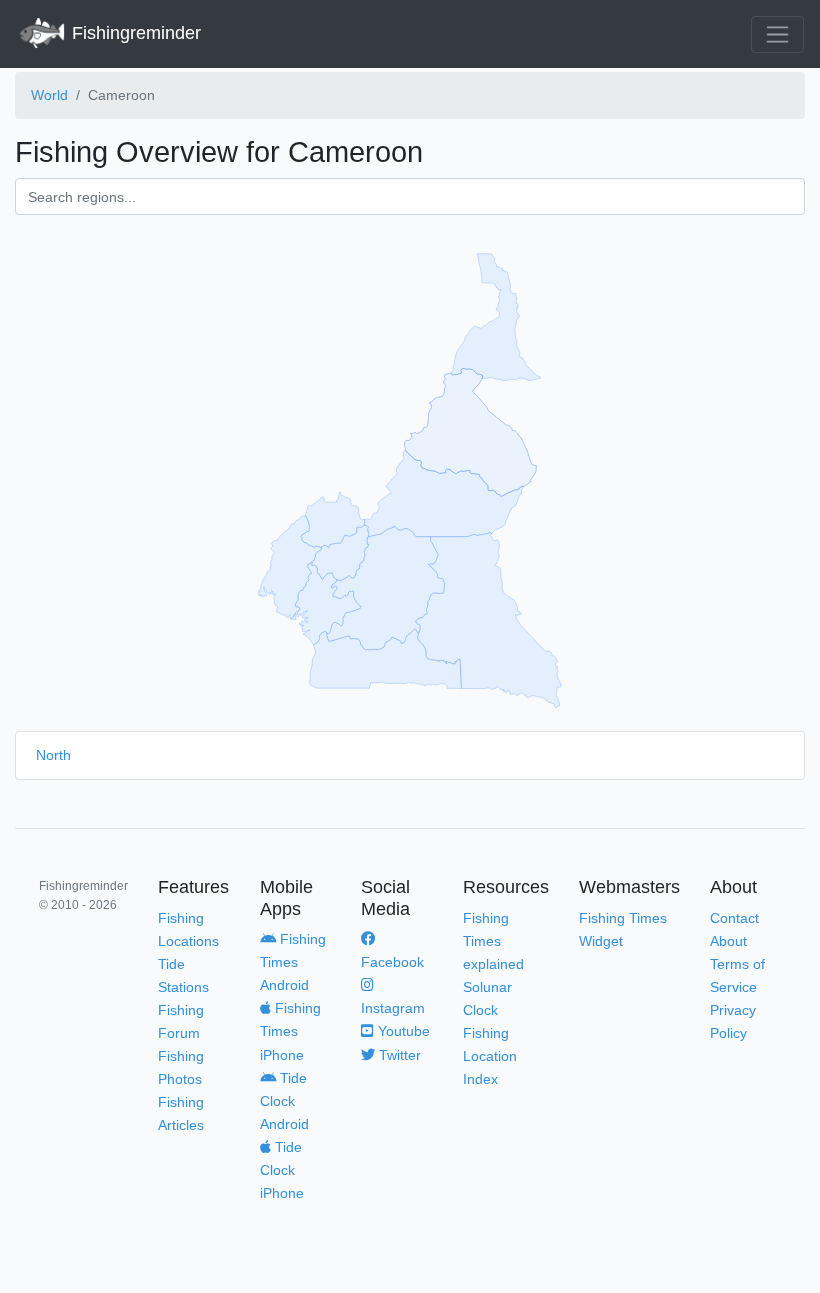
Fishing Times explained (493, 941)
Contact (734, 918)
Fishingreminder (134, 33)
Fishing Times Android (293, 962)
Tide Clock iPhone (282, 1170)
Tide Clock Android (284, 1101)
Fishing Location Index (490, 1056)
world (49, 95)
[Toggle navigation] (777, 34)
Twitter (398, 1055)
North (53, 755)
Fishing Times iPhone (290, 1031)
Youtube (402, 1031)
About (728, 941)
